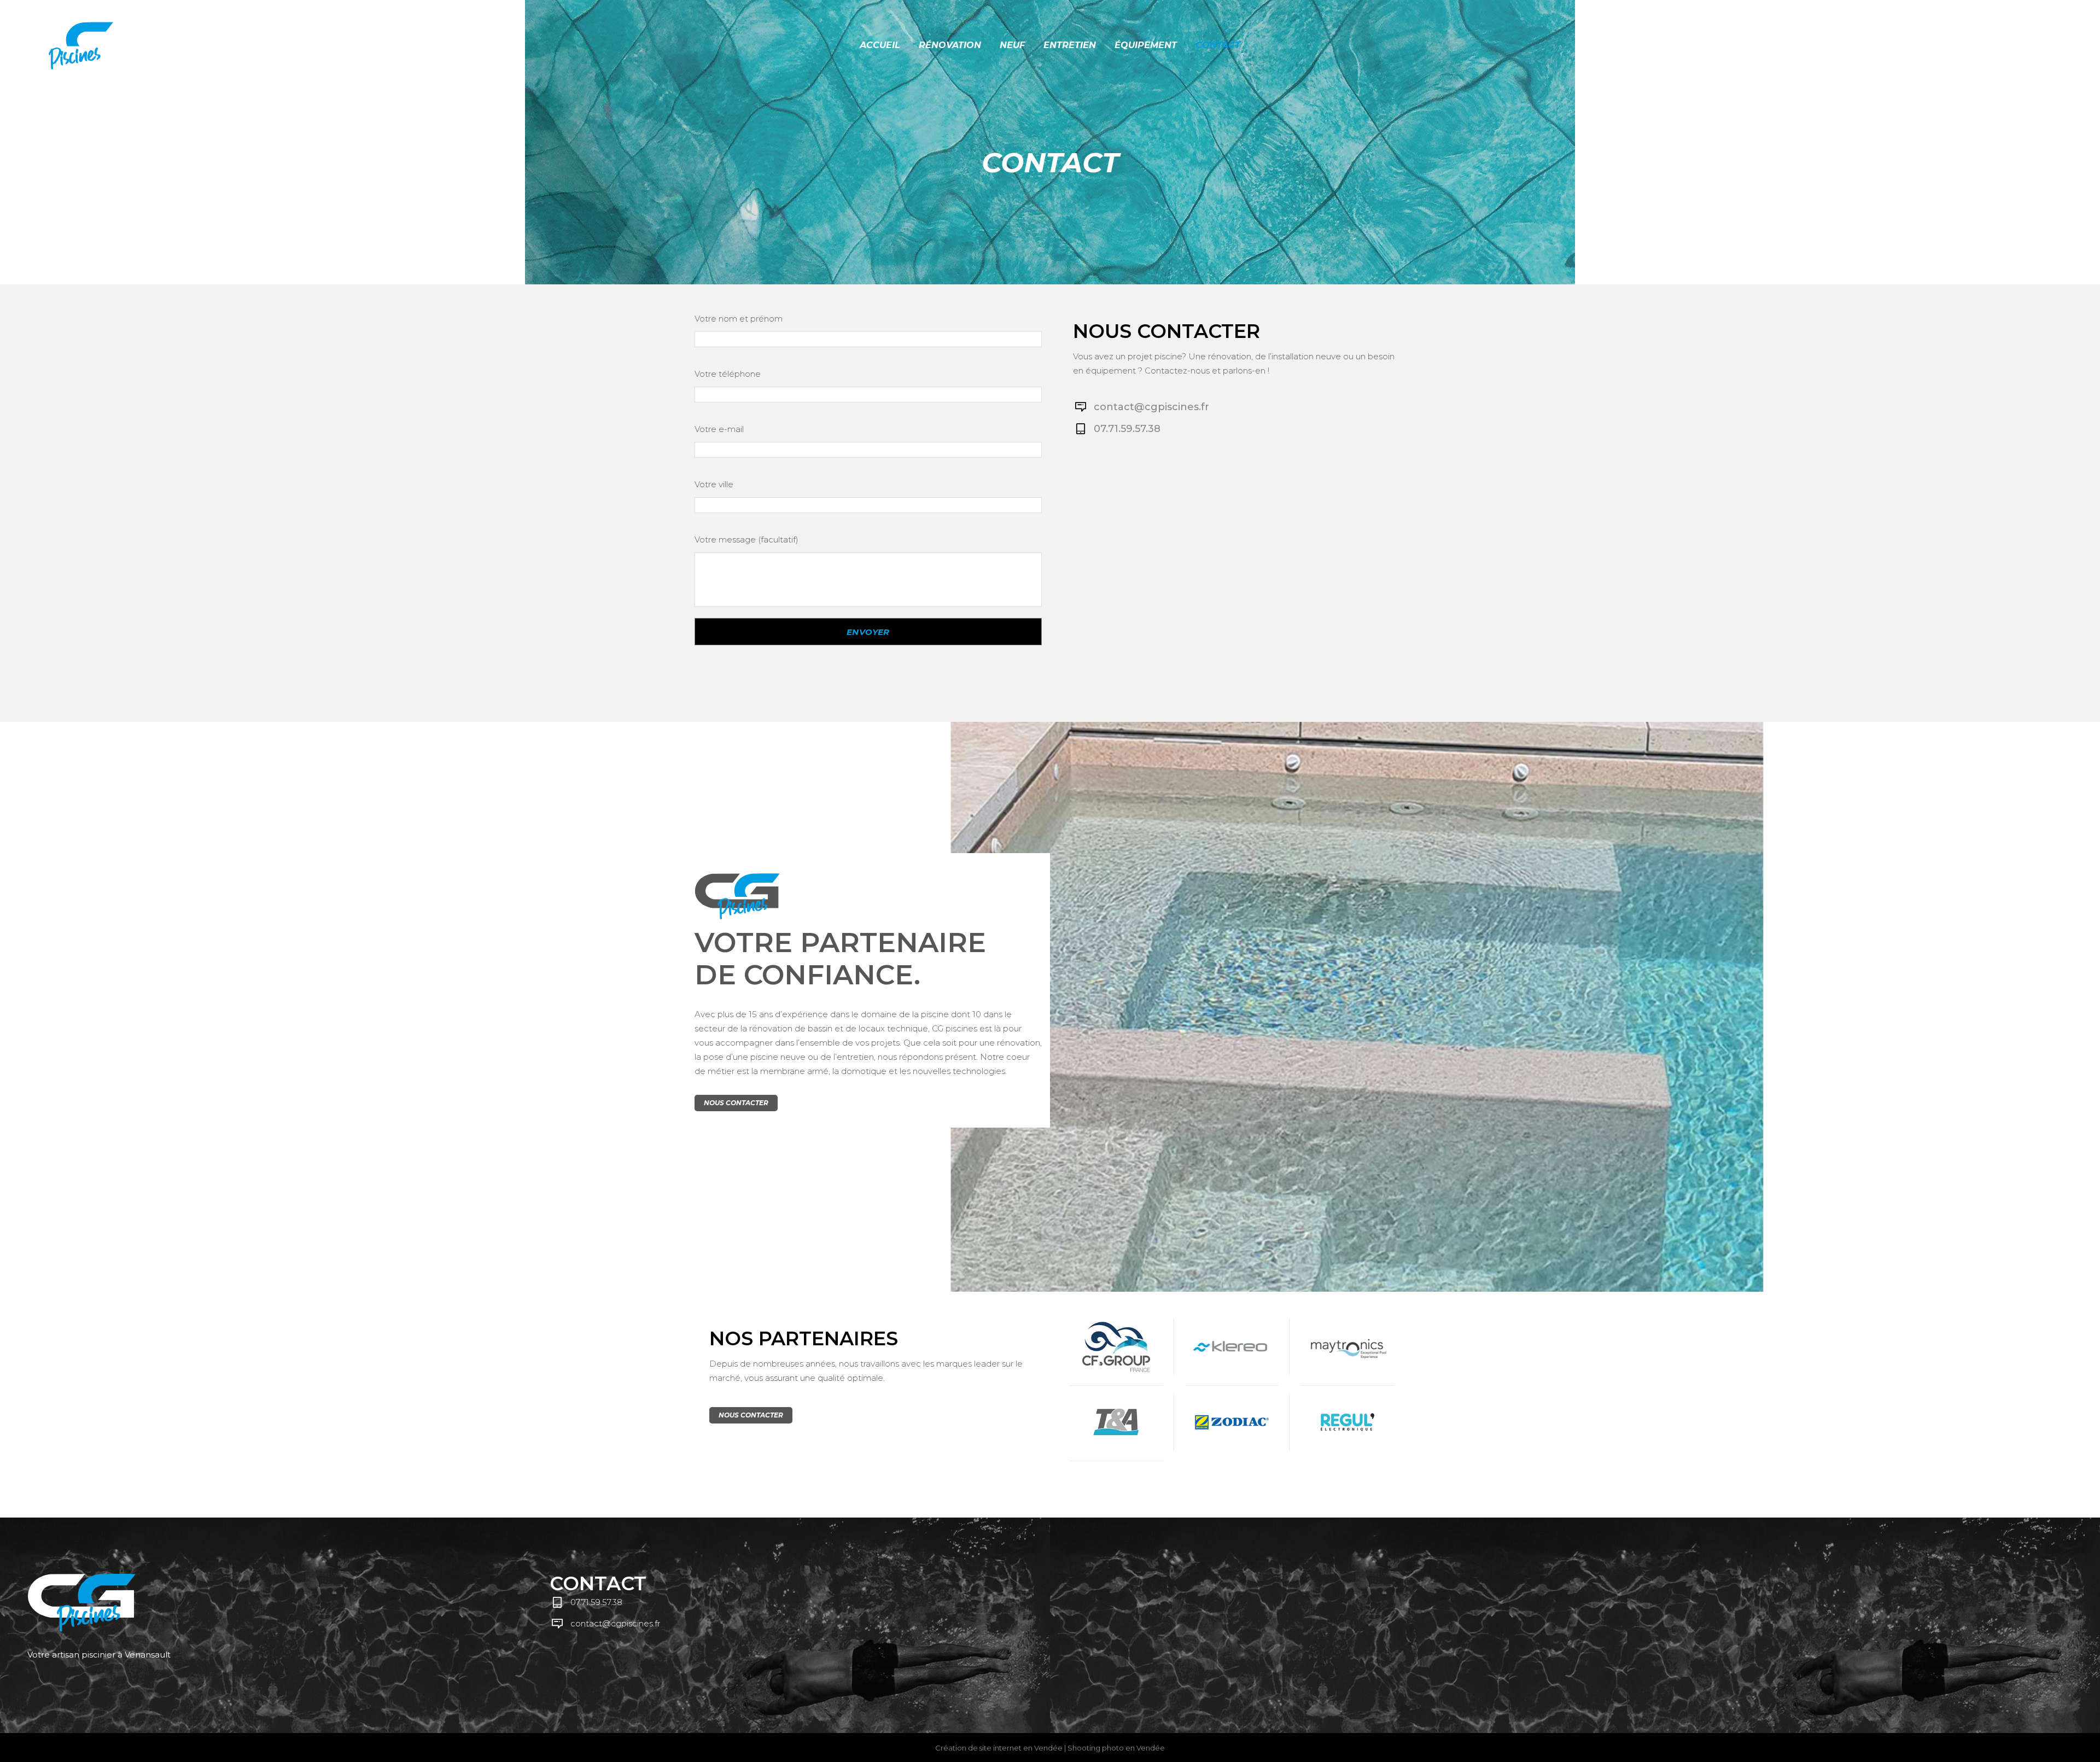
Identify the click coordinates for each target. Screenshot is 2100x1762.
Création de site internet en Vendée (999, 1748)
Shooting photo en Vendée (1116, 1748)
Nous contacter (736, 1103)
